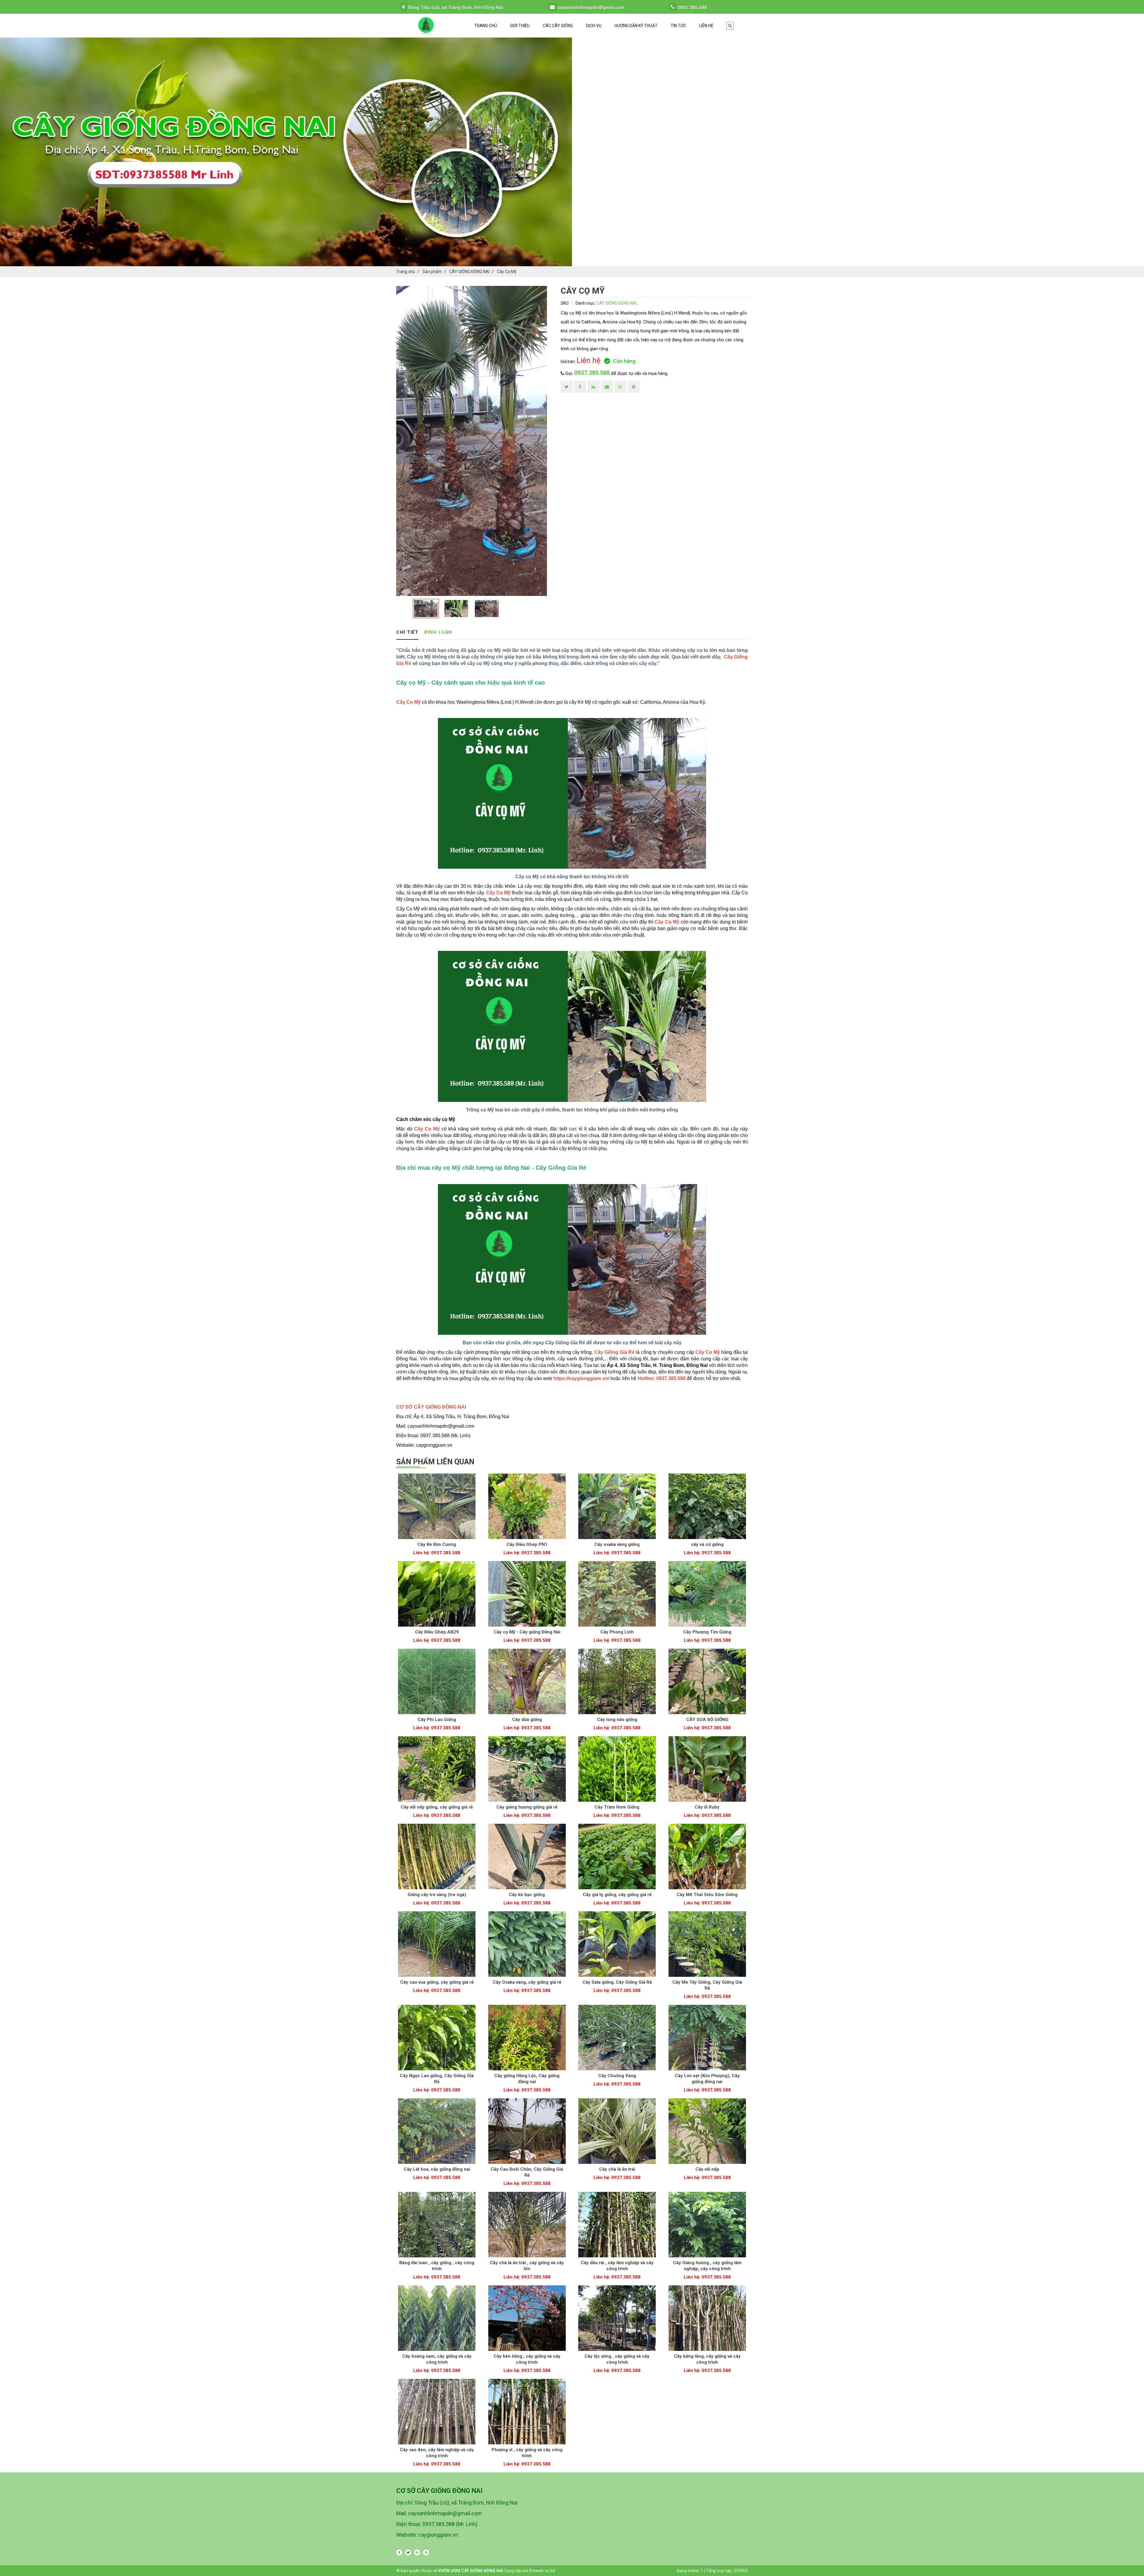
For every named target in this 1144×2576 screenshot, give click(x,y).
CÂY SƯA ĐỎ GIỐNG (707, 1720)
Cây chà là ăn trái (617, 2169)
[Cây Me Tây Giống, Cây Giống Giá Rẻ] (707, 1944)
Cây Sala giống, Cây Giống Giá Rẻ (617, 1982)
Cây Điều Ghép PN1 (527, 1544)
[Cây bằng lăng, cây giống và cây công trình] (707, 2318)
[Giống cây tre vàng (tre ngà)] (437, 1857)
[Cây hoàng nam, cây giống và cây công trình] (437, 2318)
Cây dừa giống (527, 1720)
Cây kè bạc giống (527, 1895)
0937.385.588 (592, 373)
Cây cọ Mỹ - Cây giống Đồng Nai (527, 1632)
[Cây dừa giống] (527, 1681)
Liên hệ (706, 26)
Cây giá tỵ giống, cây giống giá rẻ (617, 1895)
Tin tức (678, 26)
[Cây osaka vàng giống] (617, 1506)
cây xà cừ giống (707, 1544)
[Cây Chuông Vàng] (617, 2038)
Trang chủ (486, 26)
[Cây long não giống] (617, 1681)
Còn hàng (624, 361)
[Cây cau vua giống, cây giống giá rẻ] (437, 1944)
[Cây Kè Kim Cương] (437, 1506)
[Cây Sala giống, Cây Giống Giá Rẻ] (617, 1944)
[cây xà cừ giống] (707, 1506)
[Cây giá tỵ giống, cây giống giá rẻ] (617, 1857)
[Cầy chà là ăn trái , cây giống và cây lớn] (527, 2225)
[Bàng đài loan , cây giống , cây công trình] (437, 2225)
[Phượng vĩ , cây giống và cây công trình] (527, 2412)
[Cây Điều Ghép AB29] (437, 1594)
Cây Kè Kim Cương (437, 1544)
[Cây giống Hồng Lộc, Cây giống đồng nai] (527, 2038)
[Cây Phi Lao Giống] (437, 1681)
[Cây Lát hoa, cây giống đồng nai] (437, 2131)
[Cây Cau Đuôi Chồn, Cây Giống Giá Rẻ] (527, 2131)
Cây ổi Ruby (707, 1807)
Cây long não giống (617, 1720)
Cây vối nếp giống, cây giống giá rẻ (437, 1807)
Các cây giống (558, 26)
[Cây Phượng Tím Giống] (707, 1594)
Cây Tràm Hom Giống (617, 1807)
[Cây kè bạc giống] (527, 1857)
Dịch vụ (594, 26)
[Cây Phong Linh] (617, 1594)
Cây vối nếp (707, 2169)
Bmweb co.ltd (542, 2571)
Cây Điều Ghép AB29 (437, 1632)
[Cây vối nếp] (707, 2131)
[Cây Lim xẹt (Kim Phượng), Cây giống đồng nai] (707, 2038)
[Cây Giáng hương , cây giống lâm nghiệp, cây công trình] (707, 2225)
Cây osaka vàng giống (617, 1544)
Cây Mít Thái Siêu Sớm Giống (707, 1895)
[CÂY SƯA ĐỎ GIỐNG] (707, 1681)
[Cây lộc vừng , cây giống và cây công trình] (617, 2318)
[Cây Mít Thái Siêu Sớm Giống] (707, 1857)
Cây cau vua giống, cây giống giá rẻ (437, 1982)
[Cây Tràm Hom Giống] (617, 1769)
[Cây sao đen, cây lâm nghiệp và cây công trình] (437, 2412)
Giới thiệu (520, 26)
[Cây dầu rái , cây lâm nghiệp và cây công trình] (617, 2225)
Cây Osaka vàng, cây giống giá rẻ (527, 1982)
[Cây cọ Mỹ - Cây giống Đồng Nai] (527, 1594)
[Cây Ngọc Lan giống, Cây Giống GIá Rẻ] (437, 2038)
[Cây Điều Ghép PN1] (527, 1506)
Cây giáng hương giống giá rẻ (527, 1807)
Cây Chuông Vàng (617, 2076)
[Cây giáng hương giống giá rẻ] (527, 1769)
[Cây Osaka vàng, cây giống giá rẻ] (527, 1944)
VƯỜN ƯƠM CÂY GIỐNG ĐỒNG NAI (471, 2571)
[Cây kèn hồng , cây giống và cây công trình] (527, 2318)
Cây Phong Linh (617, 1632)
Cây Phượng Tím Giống (707, 1632)
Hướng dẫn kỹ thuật (636, 26)
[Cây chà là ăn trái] (617, 2131)
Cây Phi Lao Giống (437, 1720)
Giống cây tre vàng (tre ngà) (437, 1895)
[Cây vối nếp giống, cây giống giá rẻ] (437, 1769)
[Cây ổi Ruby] (707, 1769)
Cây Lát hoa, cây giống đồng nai (437, 2169)
